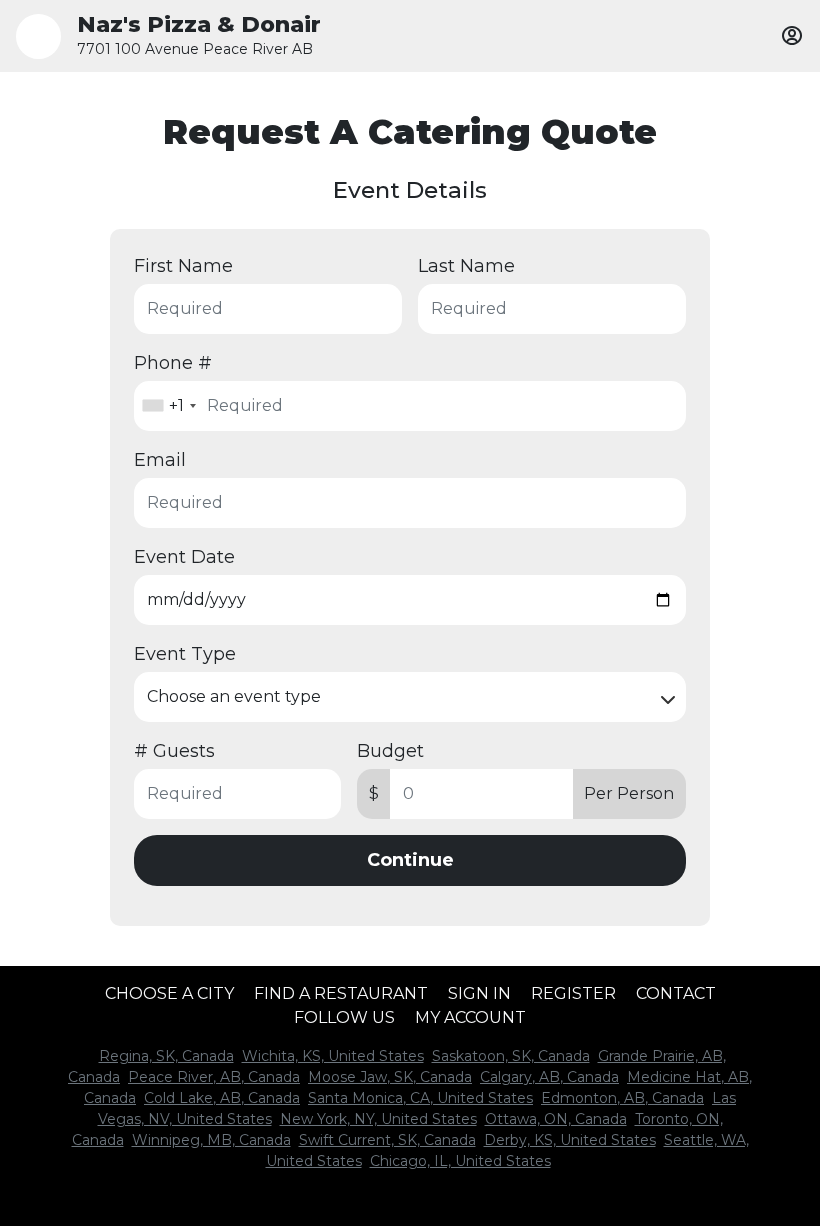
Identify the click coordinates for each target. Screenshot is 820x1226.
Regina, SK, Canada (166, 1056)
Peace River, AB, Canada (214, 1077)
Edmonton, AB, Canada (622, 1098)
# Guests (174, 751)
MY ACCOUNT (470, 1017)
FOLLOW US (344, 1017)
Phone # (173, 363)
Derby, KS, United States (570, 1140)
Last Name (466, 266)
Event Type (185, 654)
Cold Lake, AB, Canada (222, 1098)
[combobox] (168, 406)
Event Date (184, 557)
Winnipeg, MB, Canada (211, 1140)
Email (160, 460)
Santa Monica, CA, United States (420, 1098)
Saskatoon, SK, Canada (511, 1056)
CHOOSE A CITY (169, 993)
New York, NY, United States (378, 1119)
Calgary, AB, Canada (549, 1077)
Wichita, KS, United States (333, 1056)
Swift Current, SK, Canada (387, 1140)
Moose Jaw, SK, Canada (390, 1077)
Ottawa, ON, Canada (556, 1119)
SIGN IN (479, 993)
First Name (183, 266)
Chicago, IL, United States (460, 1161)
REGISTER (573, 993)
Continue (410, 860)
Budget (390, 751)
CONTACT (676, 993)
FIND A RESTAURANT (341, 993)
